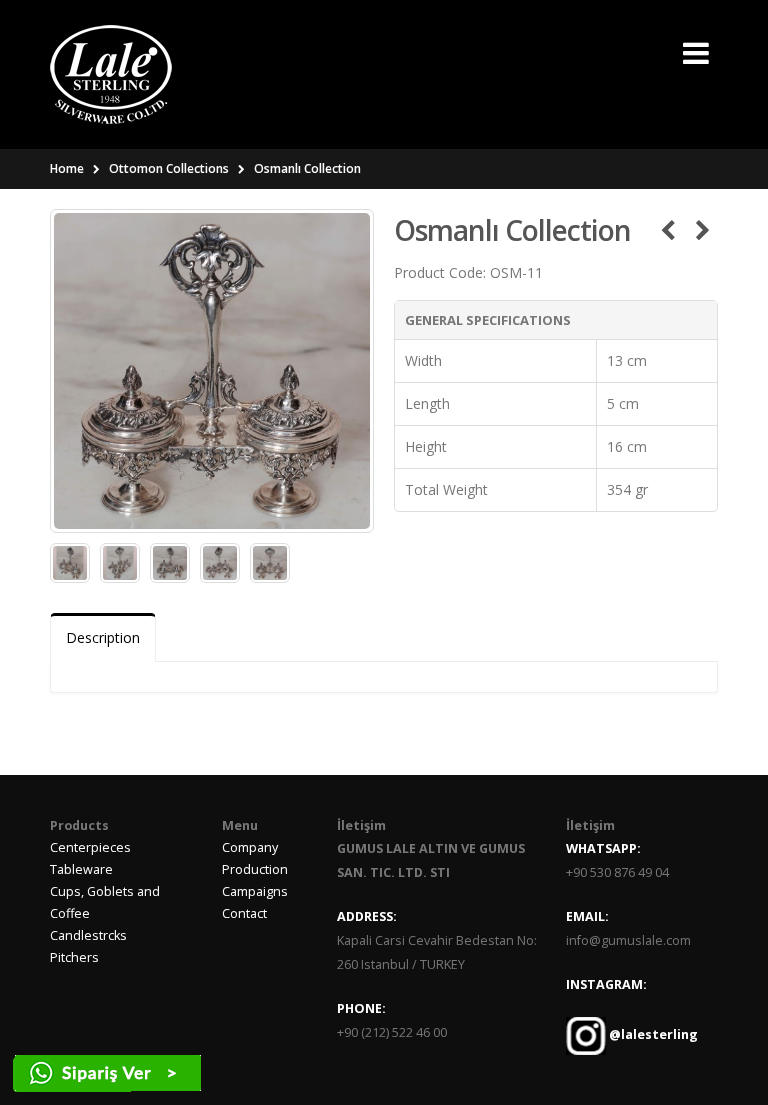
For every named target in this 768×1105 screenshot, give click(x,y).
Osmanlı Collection (307, 168)
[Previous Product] (667, 230)
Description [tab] (103, 637)
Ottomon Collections (169, 168)
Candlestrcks (88, 935)
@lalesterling (652, 1034)
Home (67, 168)
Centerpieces (90, 847)
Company (250, 847)
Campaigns (255, 891)
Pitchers (74, 957)
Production (255, 869)
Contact (244, 913)
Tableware (81, 869)
